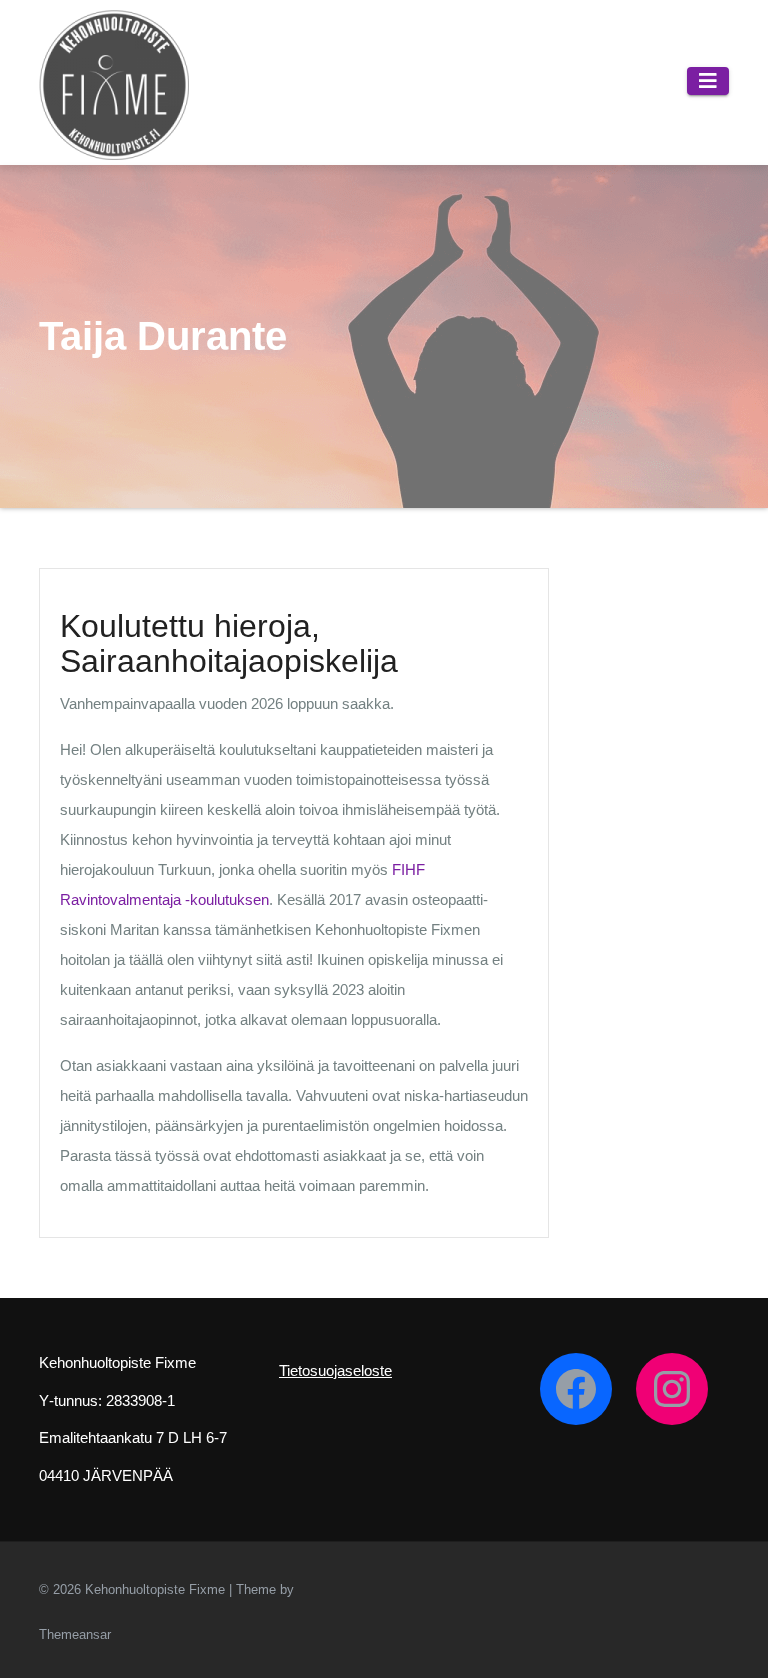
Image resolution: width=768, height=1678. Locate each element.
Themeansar (75, 1634)
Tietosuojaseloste (335, 1370)
